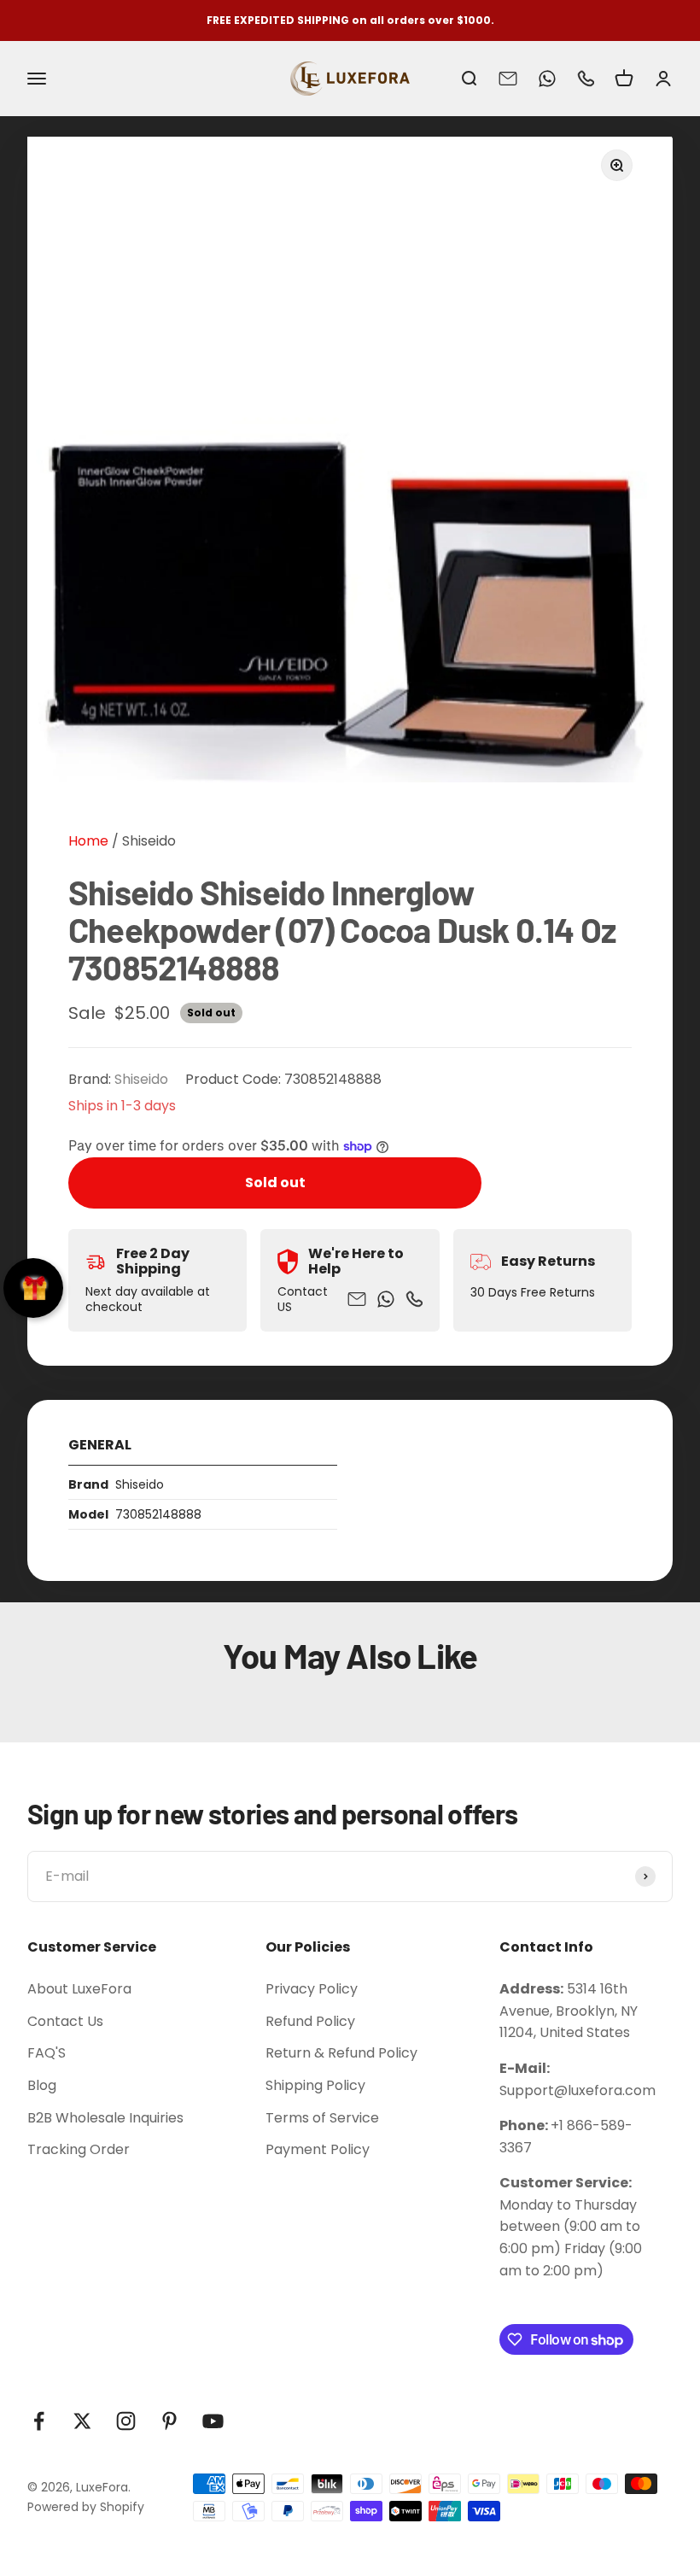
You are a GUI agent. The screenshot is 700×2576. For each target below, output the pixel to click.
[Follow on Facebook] (39, 2421)
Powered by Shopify (86, 2507)
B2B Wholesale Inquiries (105, 2118)
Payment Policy (318, 2149)
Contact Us (65, 2021)
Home (88, 841)
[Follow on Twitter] (82, 2421)
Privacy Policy (312, 1989)
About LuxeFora (79, 1989)
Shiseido (149, 841)
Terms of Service (322, 2118)
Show (33, 1288)
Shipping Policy (315, 2085)
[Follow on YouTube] (213, 2421)
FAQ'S (47, 2053)
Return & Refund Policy (341, 2053)
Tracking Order (79, 2149)
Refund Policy (310, 2021)
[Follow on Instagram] (126, 2421)
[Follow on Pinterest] (169, 2421)
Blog (42, 2085)
